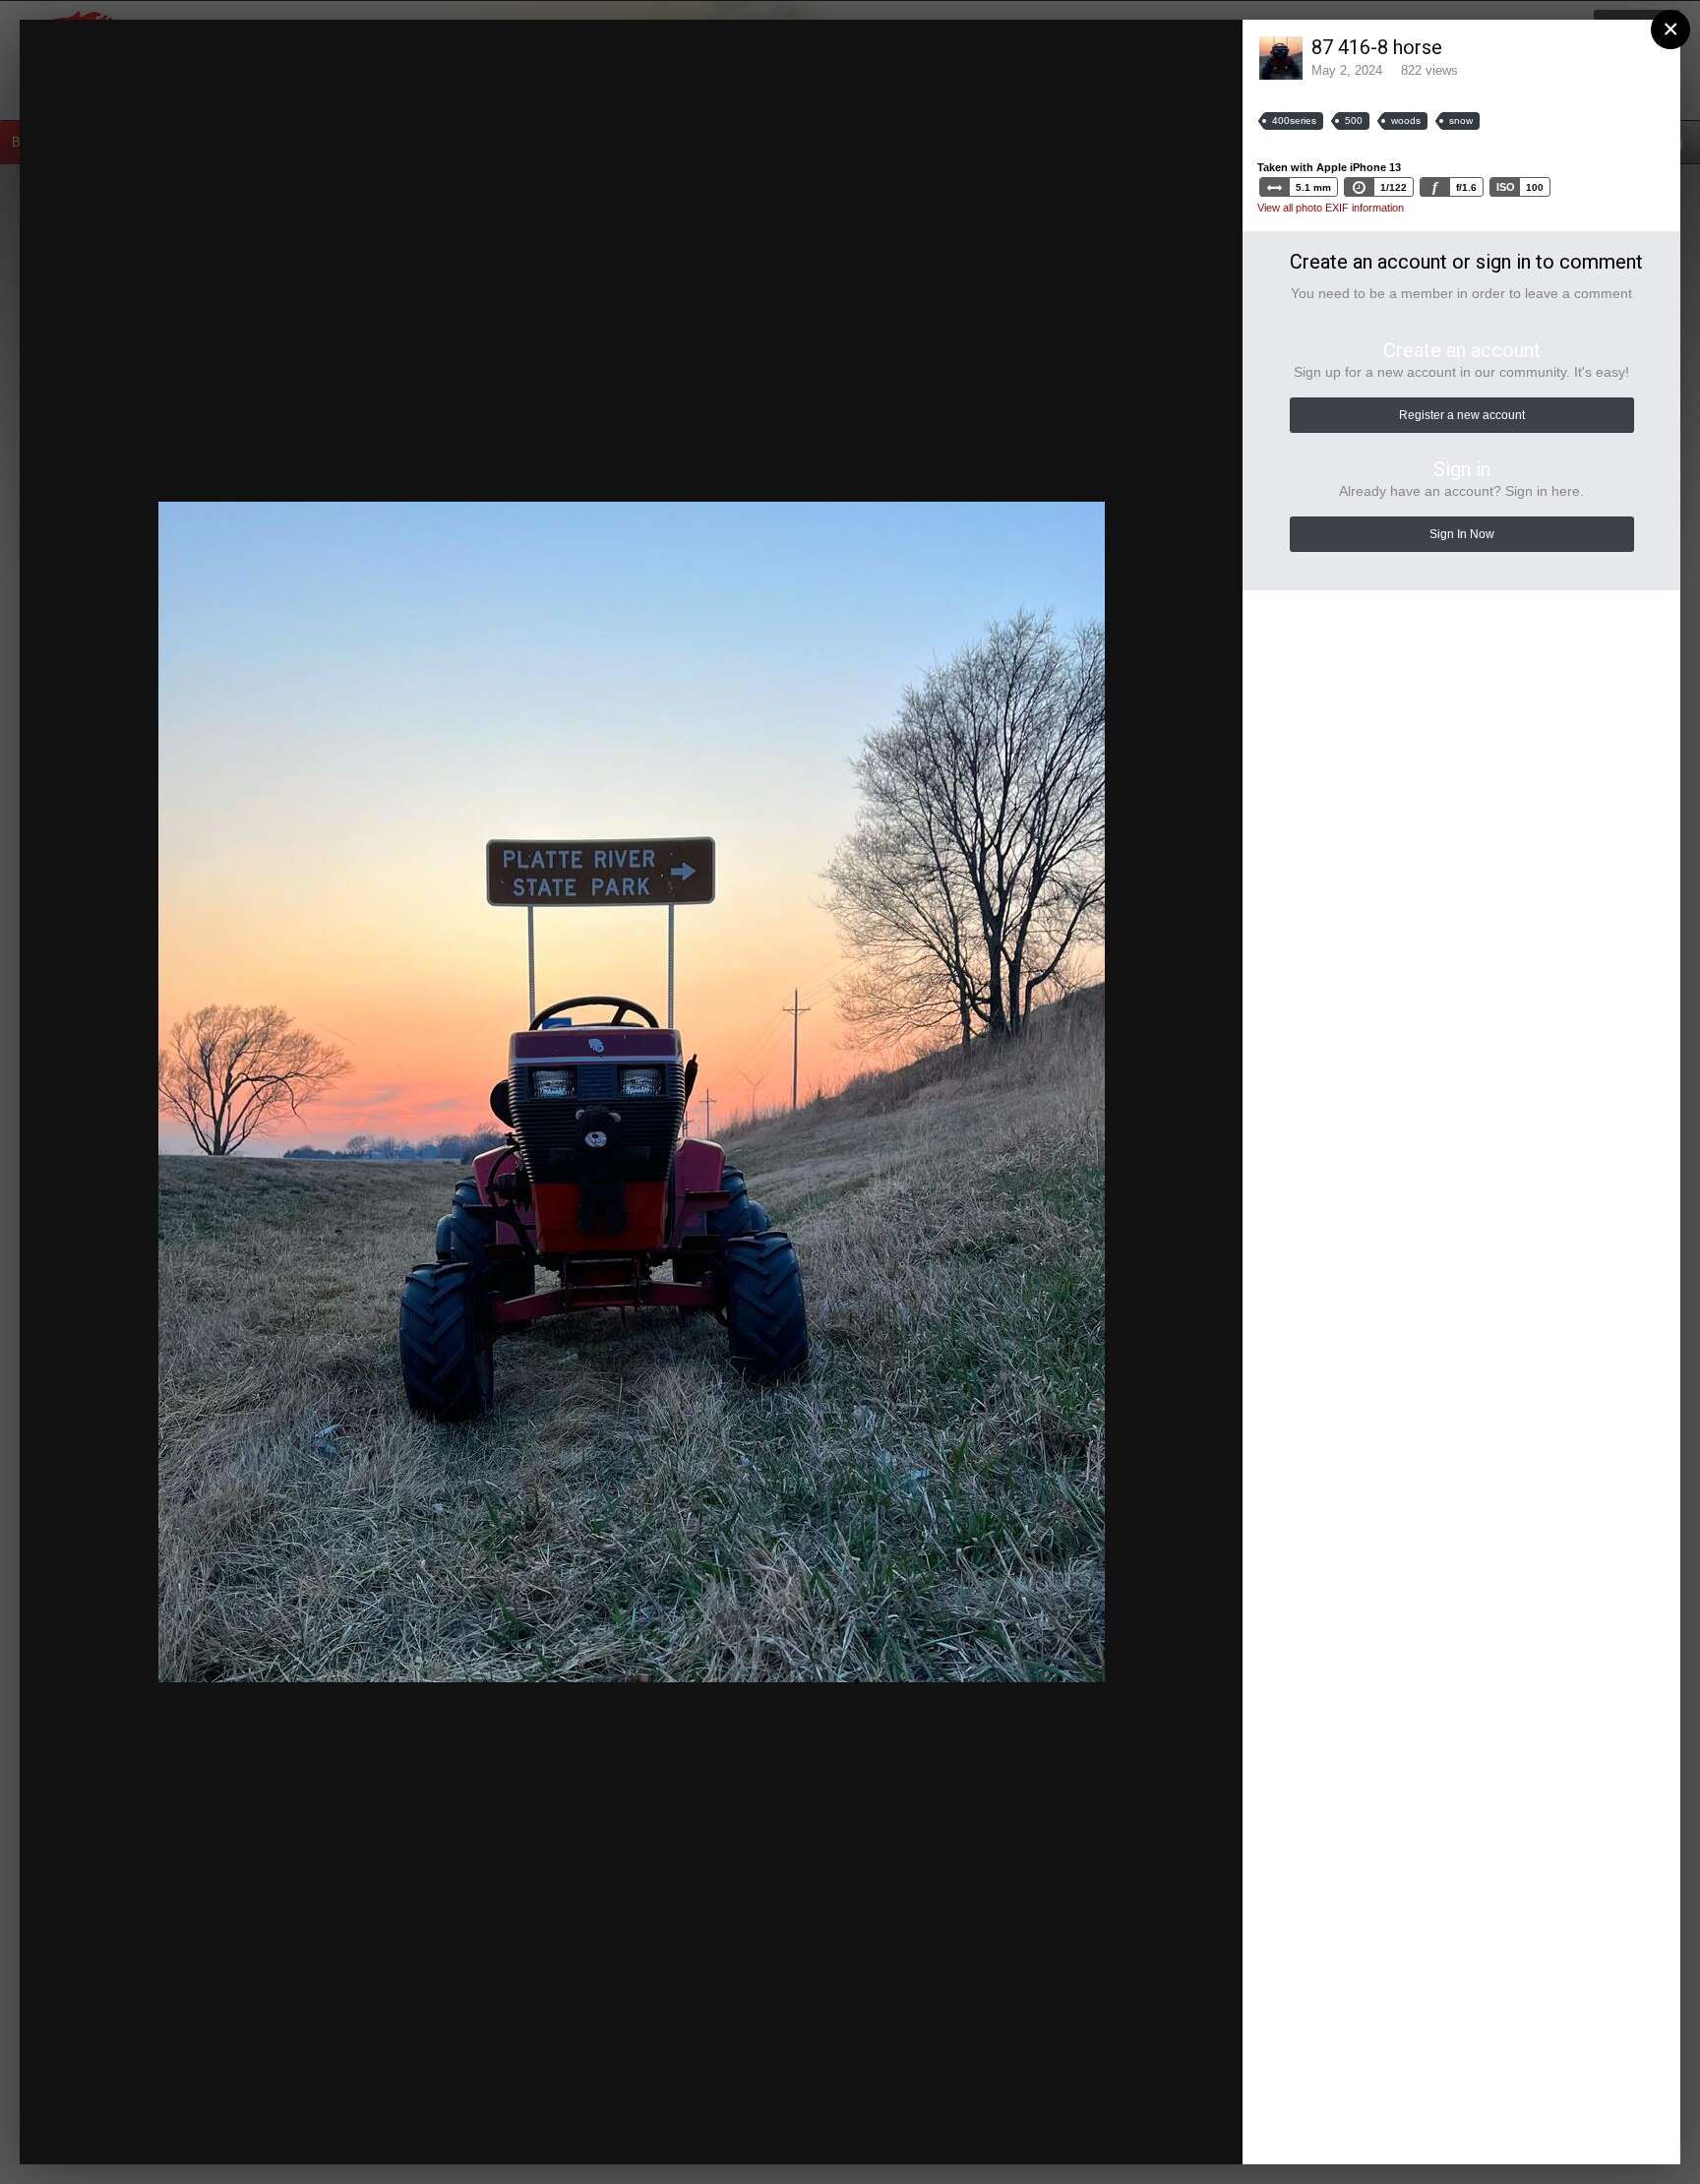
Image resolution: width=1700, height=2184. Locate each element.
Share (1180, 2130)
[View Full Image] (1209, 54)
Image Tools (1055, 2130)
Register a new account (1462, 415)
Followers (1091, 54)
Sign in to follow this (976, 53)
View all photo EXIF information (1331, 208)
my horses (168, 81)
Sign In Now (1462, 534)
